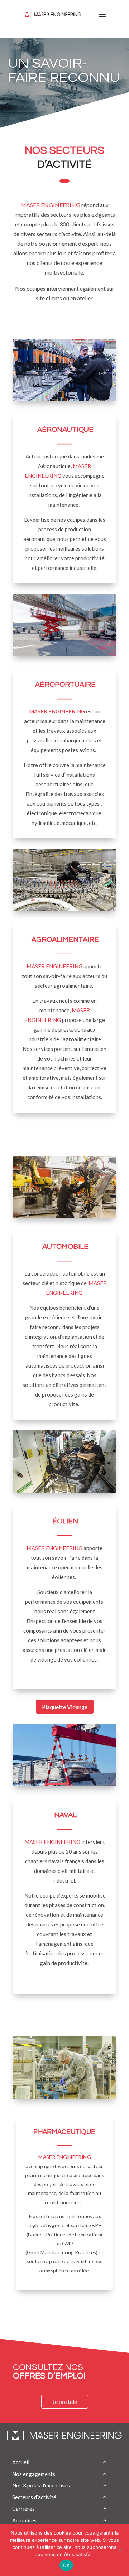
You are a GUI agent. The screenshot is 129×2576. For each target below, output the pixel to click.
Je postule (65, 2402)
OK (66, 2565)
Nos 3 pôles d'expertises (41, 2485)
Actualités (24, 2520)
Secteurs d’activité (34, 2497)
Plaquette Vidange (65, 1707)
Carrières (23, 2509)
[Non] (120, 2550)
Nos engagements (34, 2474)
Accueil (21, 2462)
